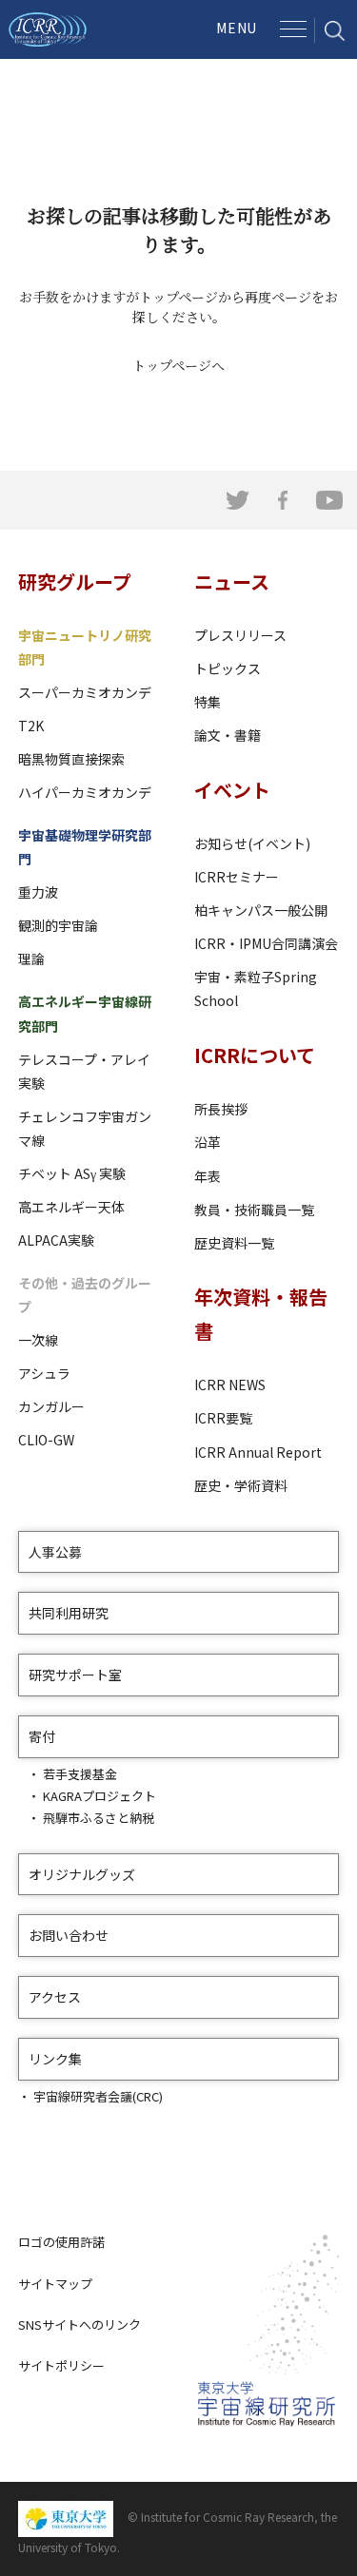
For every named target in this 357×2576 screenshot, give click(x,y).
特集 (208, 702)
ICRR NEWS (230, 1385)
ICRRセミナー (237, 877)
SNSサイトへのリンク (79, 2324)
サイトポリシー (61, 2365)
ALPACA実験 (56, 1240)
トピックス (228, 668)
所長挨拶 (221, 1109)
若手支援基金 (80, 1774)
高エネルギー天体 (71, 1207)
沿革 (208, 1142)
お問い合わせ (69, 1935)
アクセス (55, 1997)
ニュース (232, 581)
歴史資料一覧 (234, 1243)
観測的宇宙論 (58, 925)
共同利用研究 (69, 1613)
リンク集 (55, 2059)
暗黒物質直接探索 (71, 759)
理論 (31, 959)
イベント (232, 790)
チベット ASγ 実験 (72, 1173)
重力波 (38, 892)
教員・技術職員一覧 (254, 1210)
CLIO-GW (46, 1440)
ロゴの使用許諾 (61, 2242)
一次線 (38, 1340)
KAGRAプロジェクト (99, 1796)
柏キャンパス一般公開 (261, 910)
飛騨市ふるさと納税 (99, 1818)
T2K (31, 726)
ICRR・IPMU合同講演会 (266, 943)
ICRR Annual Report (258, 1452)
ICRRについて (255, 1055)
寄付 (42, 1736)
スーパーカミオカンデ (85, 692)
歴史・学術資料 (241, 1485)
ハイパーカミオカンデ (85, 792)
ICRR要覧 (223, 1418)
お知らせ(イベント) (252, 843)
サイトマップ (55, 2284)
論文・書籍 (228, 735)
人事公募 (55, 1552)
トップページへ (178, 365)
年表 (208, 1176)
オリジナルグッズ (82, 1874)
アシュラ (44, 1373)
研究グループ (75, 581)
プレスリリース (240, 635)
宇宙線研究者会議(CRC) (98, 2096)
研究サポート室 (75, 1675)
